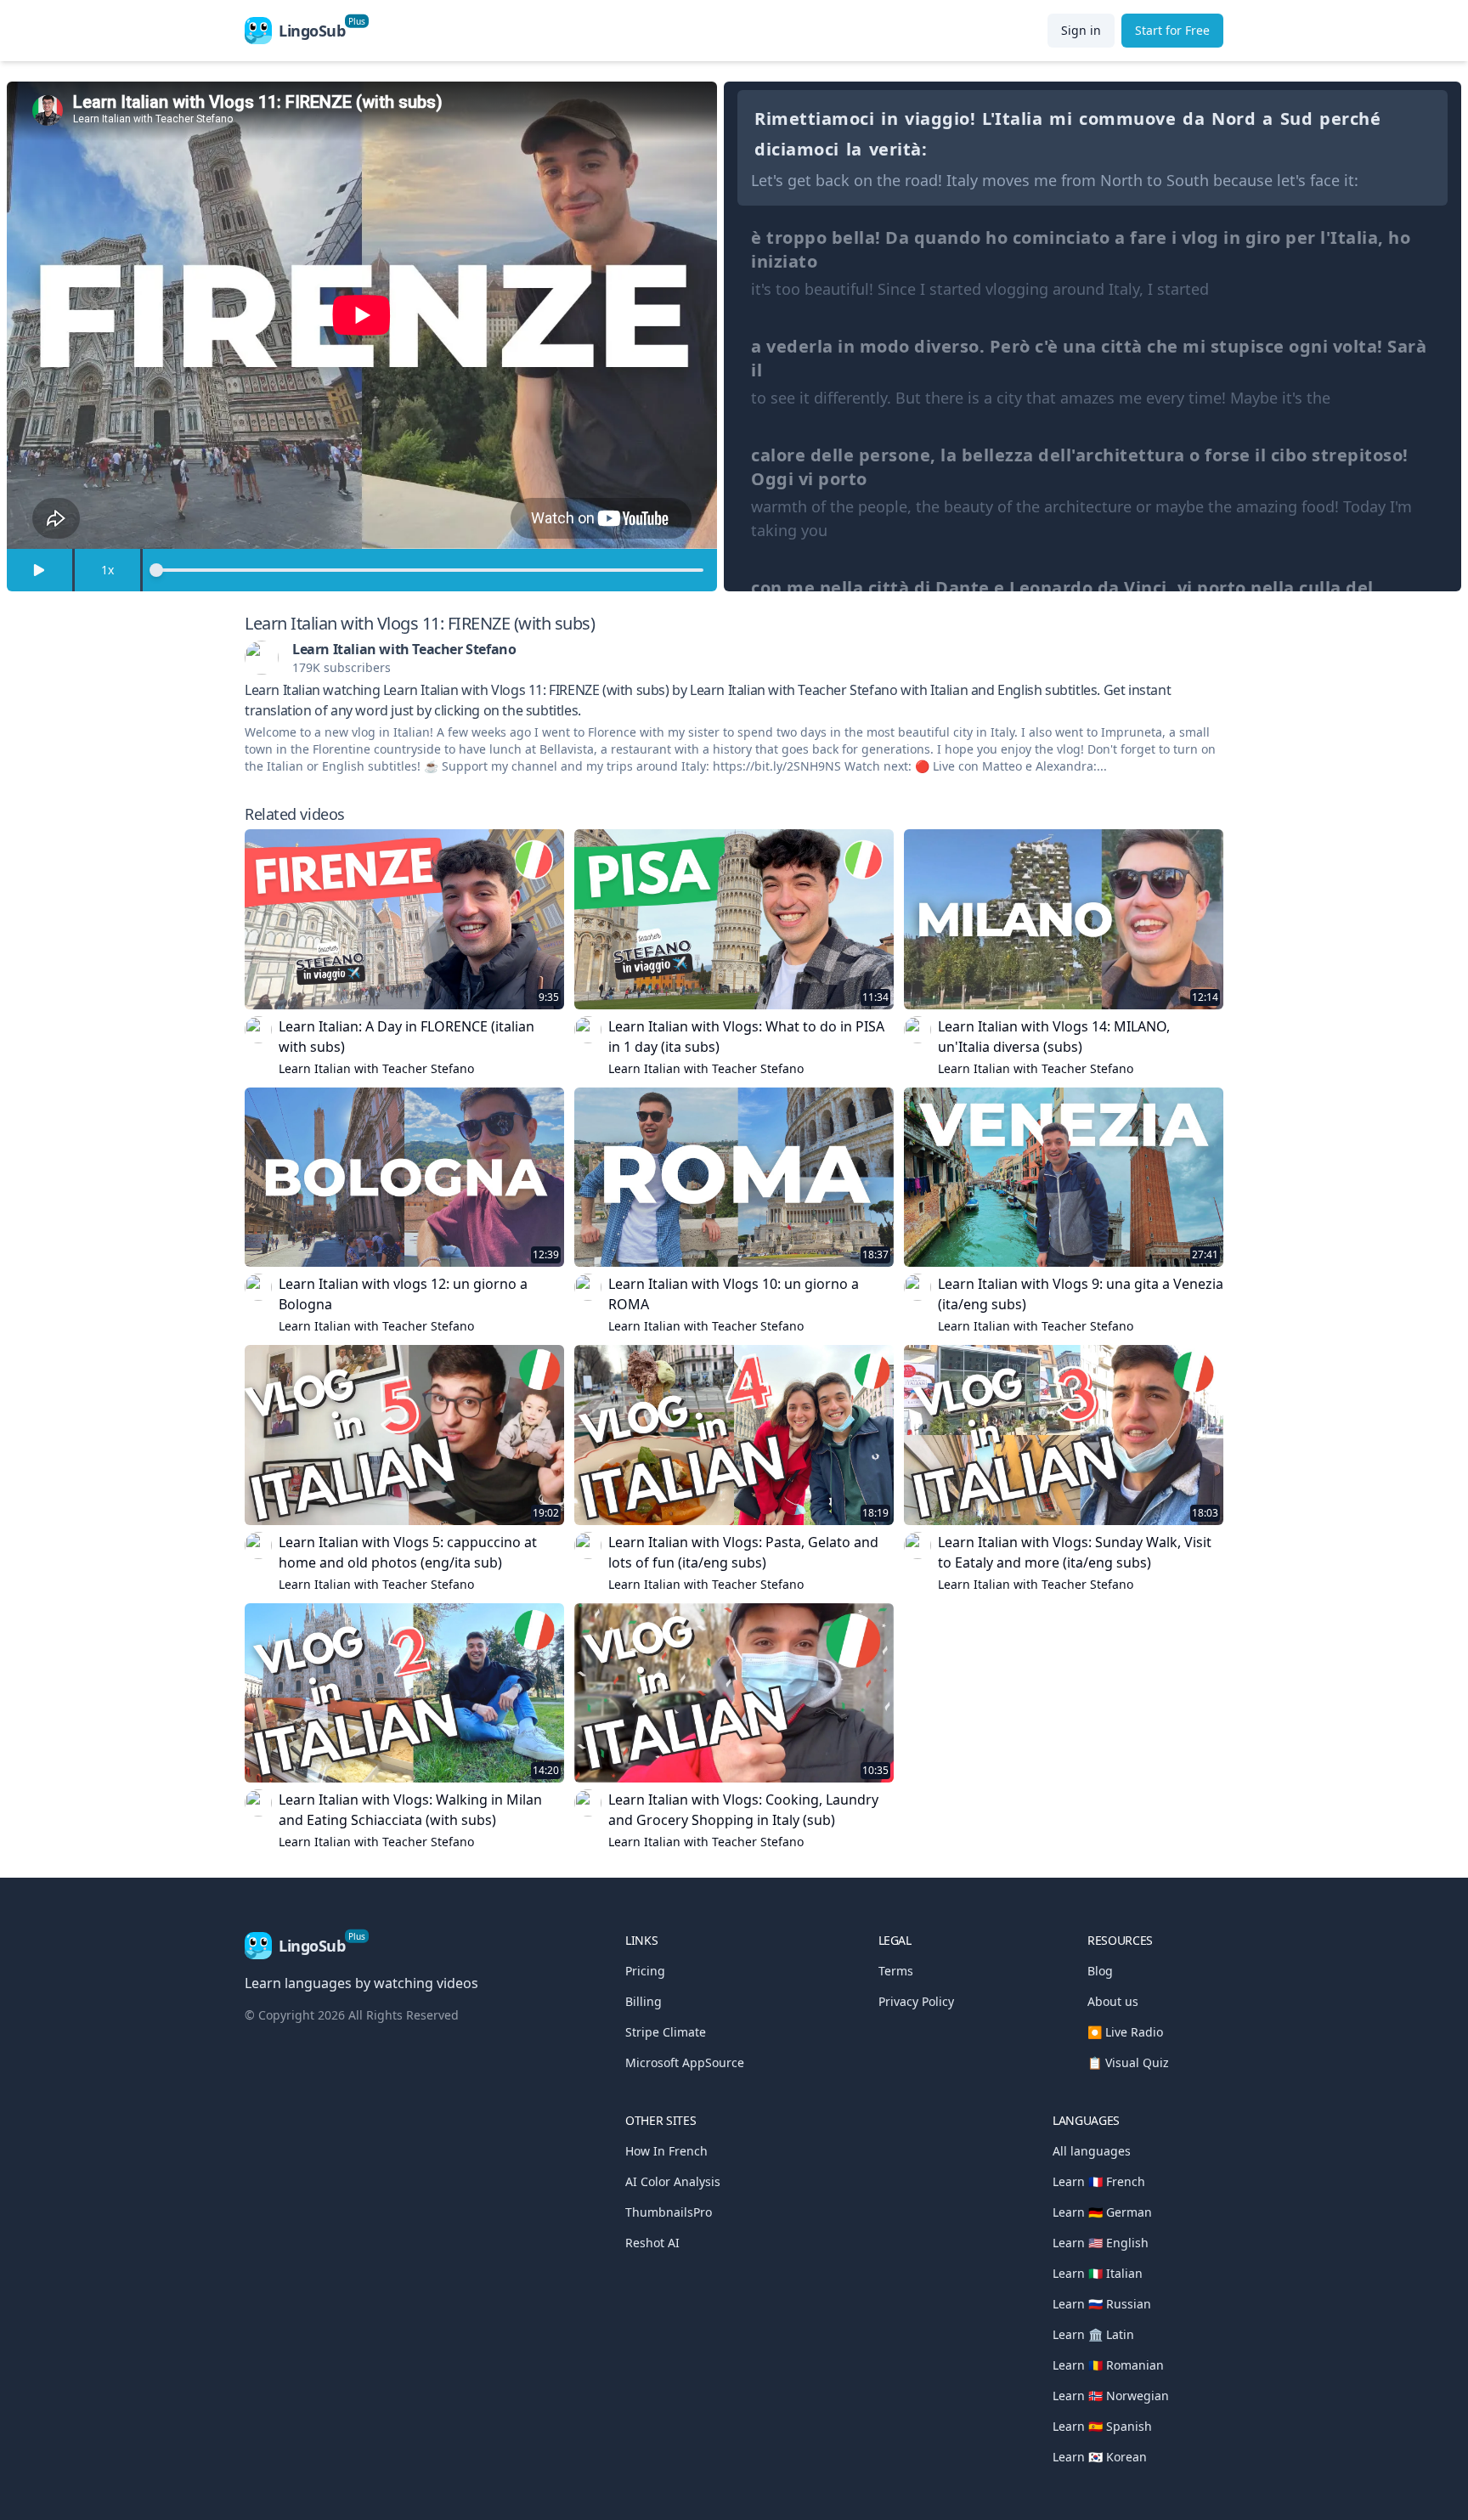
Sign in (1081, 30)
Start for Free (1172, 30)
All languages (1092, 2151)
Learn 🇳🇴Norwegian (1111, 2396)
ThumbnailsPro (669, 2212)
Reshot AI (652, 2243)
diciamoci (797, 149)
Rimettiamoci (814, 119)
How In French (666, 2151)
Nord (1234, 119)
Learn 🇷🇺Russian (1102, 2304)
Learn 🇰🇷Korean (1100, 2457)
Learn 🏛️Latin (1093, 2334)
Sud (1297, 119)
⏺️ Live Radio (1125, 2032)
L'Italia (1012, 119)
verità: (898, 149)
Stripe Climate (666, 2032)
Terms (896, 1971)
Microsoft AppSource (685, 2062)
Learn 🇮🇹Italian (1098, 2273)
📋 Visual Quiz (1128, 2062)
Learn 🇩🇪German (1102, 2212)
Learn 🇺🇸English (1101, 2243)
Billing (644, 2001)
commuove (1127, 119)
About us (1113, 2001)
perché (1350, 119)
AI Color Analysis (673, 2181)
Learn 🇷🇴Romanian (1108, 2365)
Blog (1100, 1971)
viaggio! (940, 119)
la (854, 149)
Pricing (645, 1971)
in (889, 119)
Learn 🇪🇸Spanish (1102, 2426)
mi (1061, 119)
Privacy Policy (916, 2001)
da (1194, 119)
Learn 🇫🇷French (1099, 2181)
